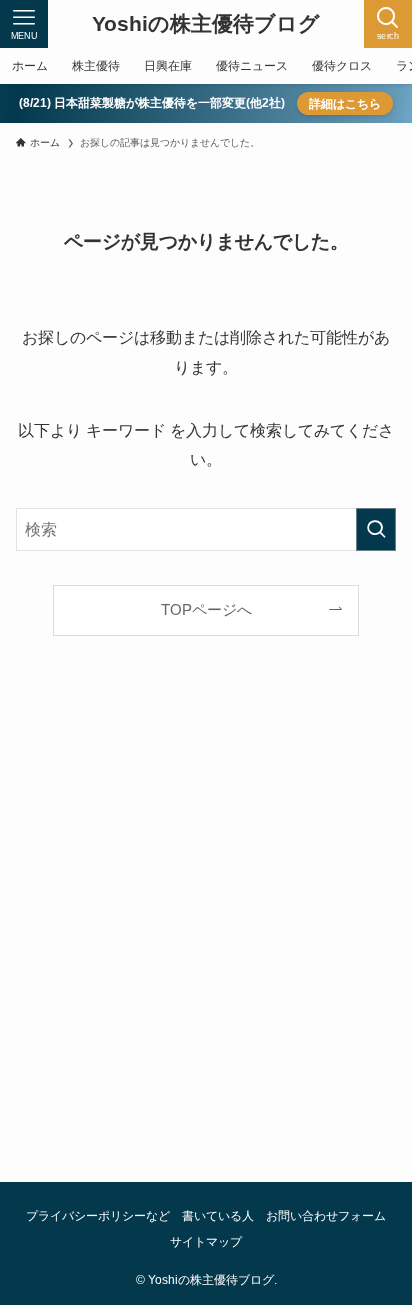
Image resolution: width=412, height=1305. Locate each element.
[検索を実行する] (376, 529)
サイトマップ (206, 1242)
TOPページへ (206, 610)
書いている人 (218, 1216)
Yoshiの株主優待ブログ (206, 24)
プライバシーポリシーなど (98, 1216)
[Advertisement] (206, 932)
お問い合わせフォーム (326, 1216)
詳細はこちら (345, 103)
